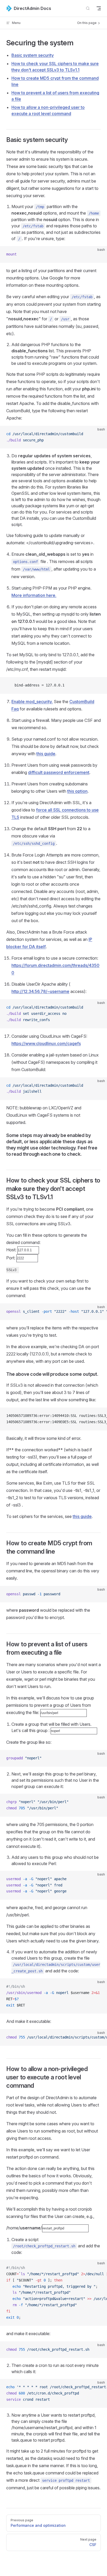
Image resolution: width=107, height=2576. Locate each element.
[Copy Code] (99, 254)
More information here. (34, 595)
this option (77, 791)
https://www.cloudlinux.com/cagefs (46, 1043)
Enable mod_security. (32, 702)
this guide (46, 754)
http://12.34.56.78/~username (40, 991)
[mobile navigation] (99, 8)
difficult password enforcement (59, 772)
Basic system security (33, 55)
